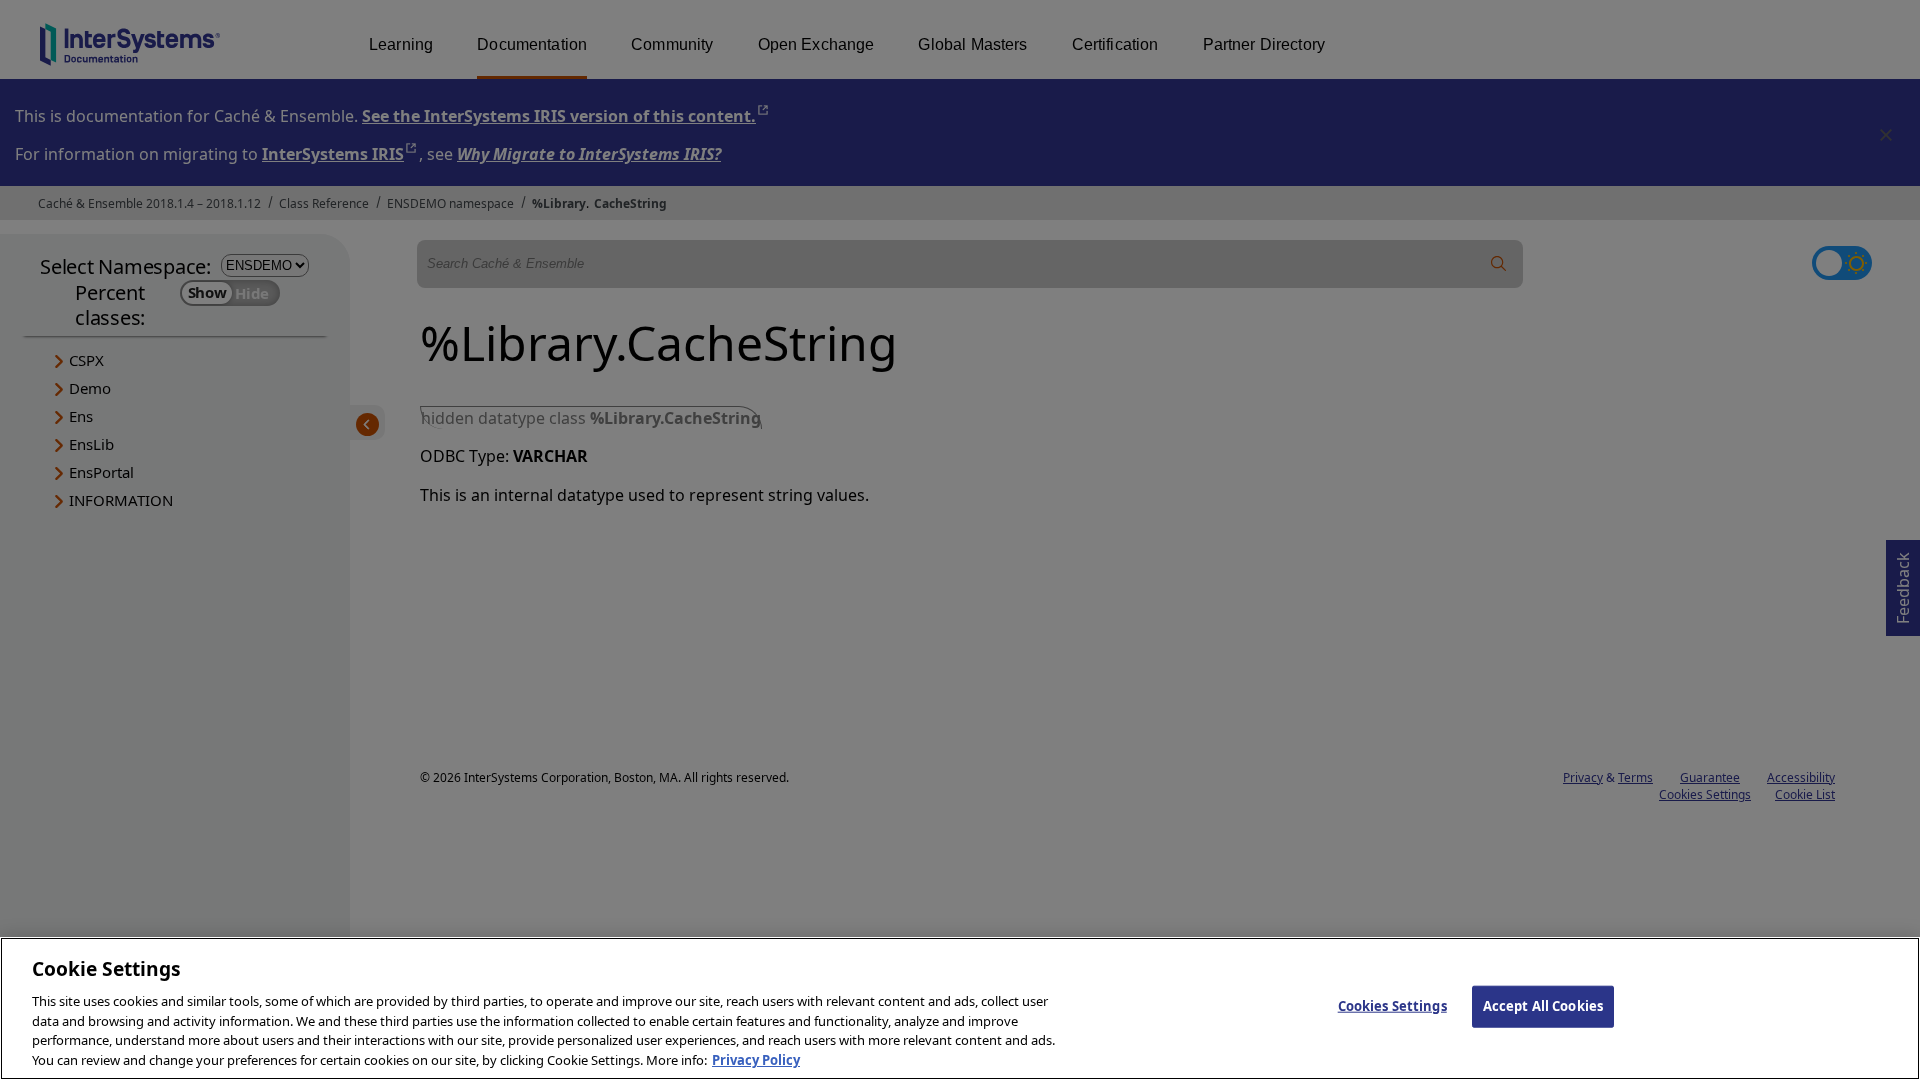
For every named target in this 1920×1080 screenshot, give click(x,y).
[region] (960, 1008)
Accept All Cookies (1543, 1006)
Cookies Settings (1392, 1006)
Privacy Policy (756, 1059)
